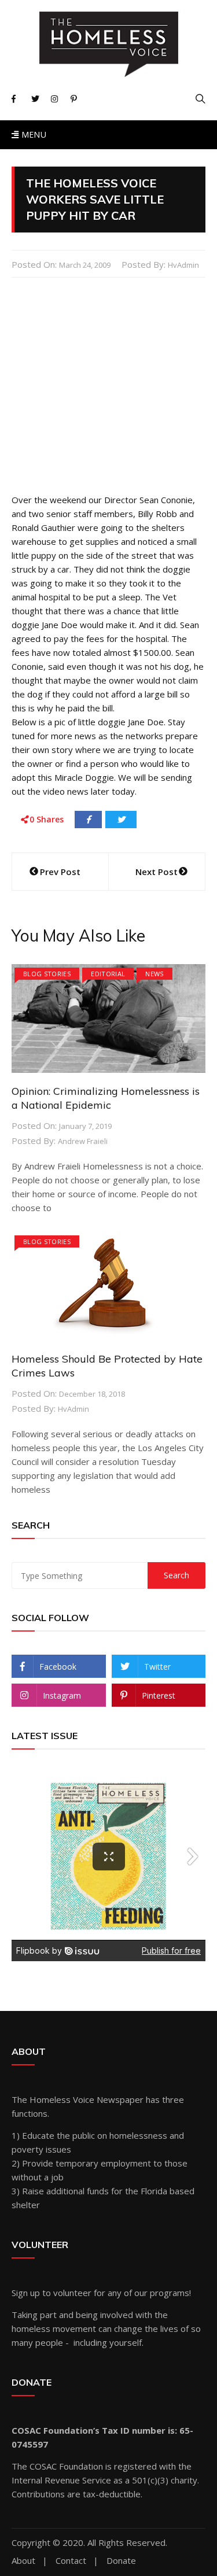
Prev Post (60, 872)
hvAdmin (183, 265)
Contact (71, 2561)
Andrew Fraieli (83, 1141)
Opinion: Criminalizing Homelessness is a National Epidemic (106, 1098)
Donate (121, 2561)
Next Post (157, 872)
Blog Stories (47, 974)
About (23, 2561)
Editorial (108, 974)
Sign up (26, 2293)
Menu (32, 134)
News (154, 974)
